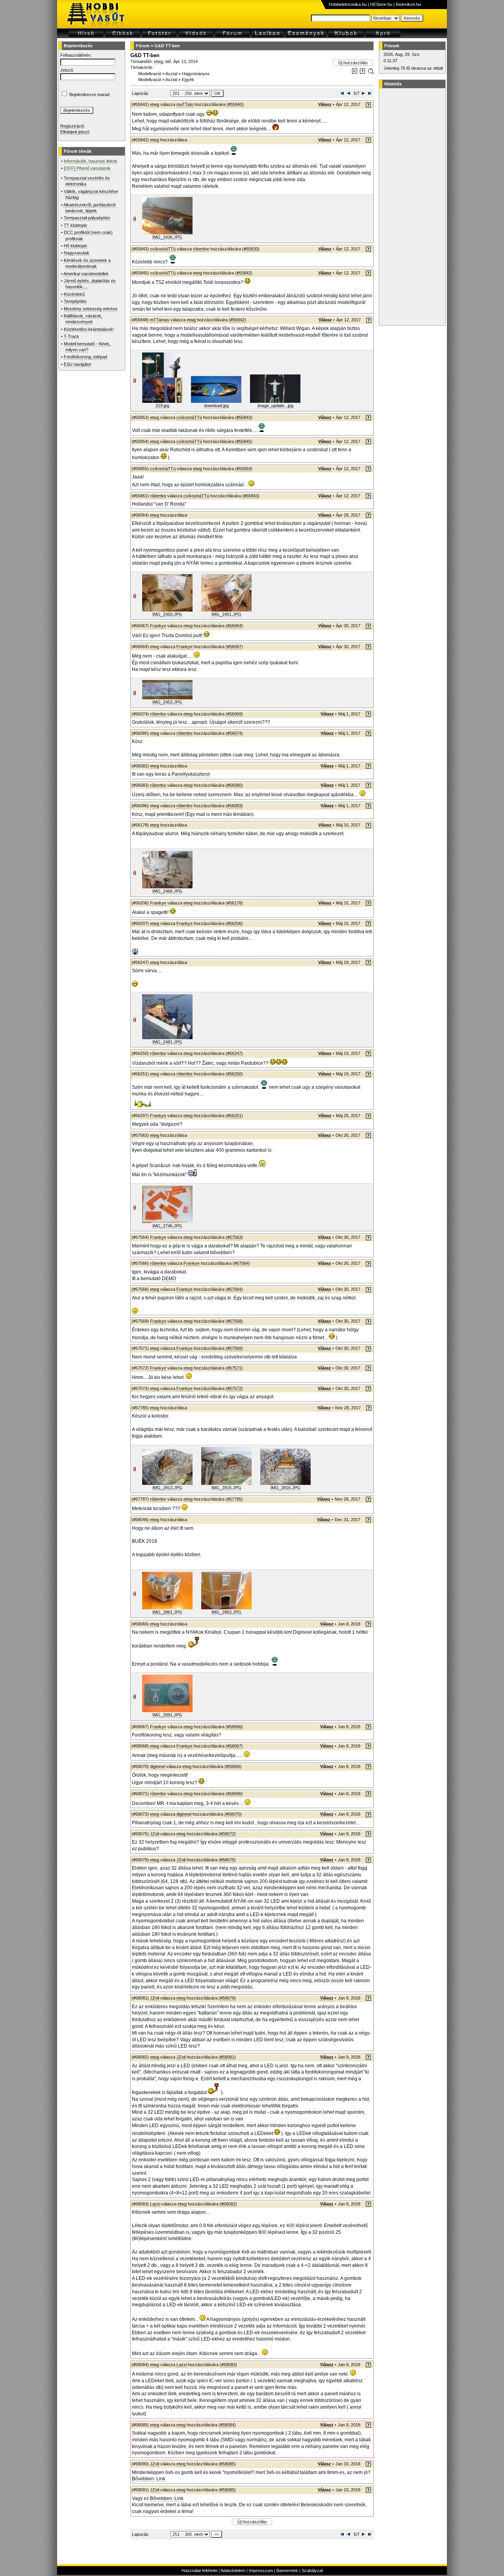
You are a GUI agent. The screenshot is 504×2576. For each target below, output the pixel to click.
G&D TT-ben (167, 46)
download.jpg (216, 406)
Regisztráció (72, 126)
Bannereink (287, 2570)
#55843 (244, 417)
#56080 (234, 785)
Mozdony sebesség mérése (91, 309)
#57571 (234, 1368)
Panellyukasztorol (191, 774)
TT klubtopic (76, 225)
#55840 (235, 104)
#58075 (227, 1860)
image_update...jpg (275, 406)
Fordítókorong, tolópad (85, 357)
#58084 (227, 2425)
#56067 (234, 647)
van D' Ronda (170, 504)
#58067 (234, 1746)
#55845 (244, 441)
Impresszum (261, 2570)
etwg (158, 61)
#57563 (234, 1237)
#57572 (234, 1388)
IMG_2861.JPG (167, 1612)
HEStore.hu (381, 4)
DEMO (169, 1279)
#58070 (233, 1814)
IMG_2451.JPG (226, 614)
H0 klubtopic (76, 246)
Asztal (171, 74)
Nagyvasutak (77, 253)
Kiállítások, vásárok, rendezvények (83, 319)
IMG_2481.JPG (167, 1042)
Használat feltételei (199, 2570)
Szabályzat (312, 2570)
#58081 (227, 2057)
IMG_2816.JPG (285, 1488)
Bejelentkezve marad (89, 95)
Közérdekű (74, 294)
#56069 (234, 714)
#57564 (241, 1263)
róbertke (201, 249)
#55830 (251, 249)
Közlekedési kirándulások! (89, 329)
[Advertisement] (411, 207)
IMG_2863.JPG (226, 1612)
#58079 (227, 1998)
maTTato (185, 104)
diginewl (157, 1766)
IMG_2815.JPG (226, 1488)
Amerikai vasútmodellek (86, 274)
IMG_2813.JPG (167, 1488)
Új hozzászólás (353, 63)
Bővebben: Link (149, 2479)
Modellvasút (150, 74)
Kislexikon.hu (408, 4)
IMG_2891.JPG (167, 1715)
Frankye (158, 626)
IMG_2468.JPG (167, 891)
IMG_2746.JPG (167, 1226)
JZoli (155, 1834)
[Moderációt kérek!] (362, 72)
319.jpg (162, 406)
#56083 (234, 806)
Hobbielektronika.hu (348, 4)
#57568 (234, 1321)
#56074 (234, 733)
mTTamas (160, 320)
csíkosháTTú (163, 249)
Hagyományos (196, 74)
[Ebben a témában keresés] (355, 72)
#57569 (234, 1348)
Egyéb (188, 80)
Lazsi (155, 2204)
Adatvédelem (233, 2570)
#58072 (227, 1834)
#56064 (234, 626)
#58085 (227, 2464)
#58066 (234, 1727)
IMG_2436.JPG (167, 237)
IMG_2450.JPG (167, 614)
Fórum (143, 46)
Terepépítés (75, 301)
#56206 (234, 923)
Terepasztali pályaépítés (87, 218)
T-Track (71, 336)
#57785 (234, 1499)
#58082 (228, 2204)
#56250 (234, 1074)
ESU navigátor (78, 364)
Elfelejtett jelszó (75, 132)
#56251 (234, 1116)
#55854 (244, 469)
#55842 (244, 273)
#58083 (228, 2365)
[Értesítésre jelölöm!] (370, 72)
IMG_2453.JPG (167, 702)
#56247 (234, 1053)
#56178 (234, 903)
